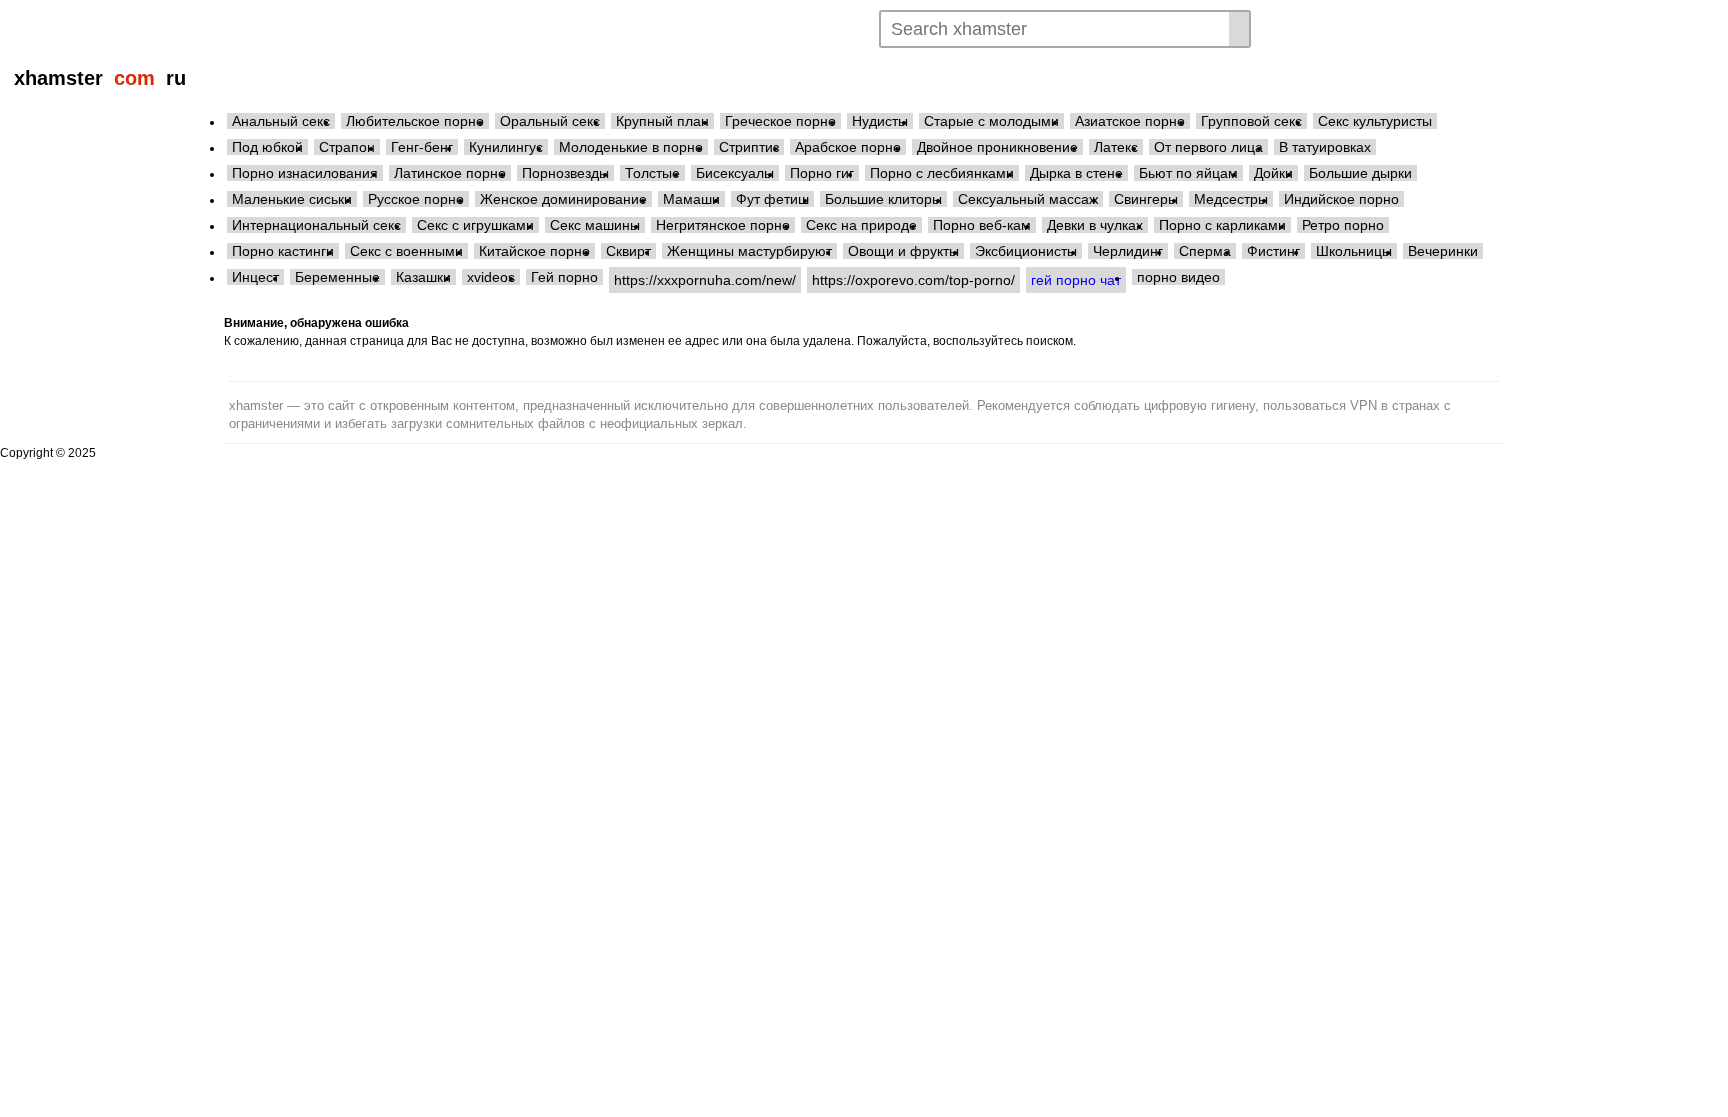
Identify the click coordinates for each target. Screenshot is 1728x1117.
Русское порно (416, 199)
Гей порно (564, 277)
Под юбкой (267, 147)
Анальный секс (281, 121)
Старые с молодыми (991, 121)
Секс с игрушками (475, 225)
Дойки (1273, 173)
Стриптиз (749, 147)
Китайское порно (534, 251)
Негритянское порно (723, 225)
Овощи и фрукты (903, 251)
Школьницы (1354, 251)
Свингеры (1146, 199)
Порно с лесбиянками (942, 173)
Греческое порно (780, 121)
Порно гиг (822, 173)
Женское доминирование (563, 199)
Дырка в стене (1076, 173)
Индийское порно (1341, 199)
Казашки (423, 277)
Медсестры (1231, 199)
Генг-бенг (422, 147)
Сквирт (628, 251)
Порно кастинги (283, 251)
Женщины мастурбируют (749, 251)
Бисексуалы (735, 173)
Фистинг (1273, 251)
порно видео (1178, 277)
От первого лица (1208, 147)
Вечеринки (1443, 251)
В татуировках (1325, 147)
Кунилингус (506, 147)
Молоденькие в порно (631, 147)
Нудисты (880, 121)
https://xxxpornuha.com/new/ (705, 280)
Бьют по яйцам (1188, 173)
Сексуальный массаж (1028, 199)
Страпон (347, 147)
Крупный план (662, 121)
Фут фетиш (772, 199)
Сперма (1205, 251)
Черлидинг (1128, 251)
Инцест (255, 277)
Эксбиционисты (1026, 251)
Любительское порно (415, 121)
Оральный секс (550, 121)
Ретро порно (1343, 225)
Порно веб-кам (982, 225)
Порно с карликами (1222, 225)
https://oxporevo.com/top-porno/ (913, 280)
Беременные (337, 277)
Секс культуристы (1375, 121)
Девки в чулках (1095, 225)
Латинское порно (450, 173)
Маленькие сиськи (292, 199)
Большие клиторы (883, 199)
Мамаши (691, 199)
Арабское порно (848, 147)
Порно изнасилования (305, 173)
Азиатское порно (1130, 121)
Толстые (652, 173)
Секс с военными (406, 251)
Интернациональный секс (316, 225)
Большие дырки (1360, 173)
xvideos (491, 277)
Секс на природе (861, 225)
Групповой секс (1251, 121)
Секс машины (595, 225)
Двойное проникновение (997, 147)
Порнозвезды (565, 173)
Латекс (1116, 147)
